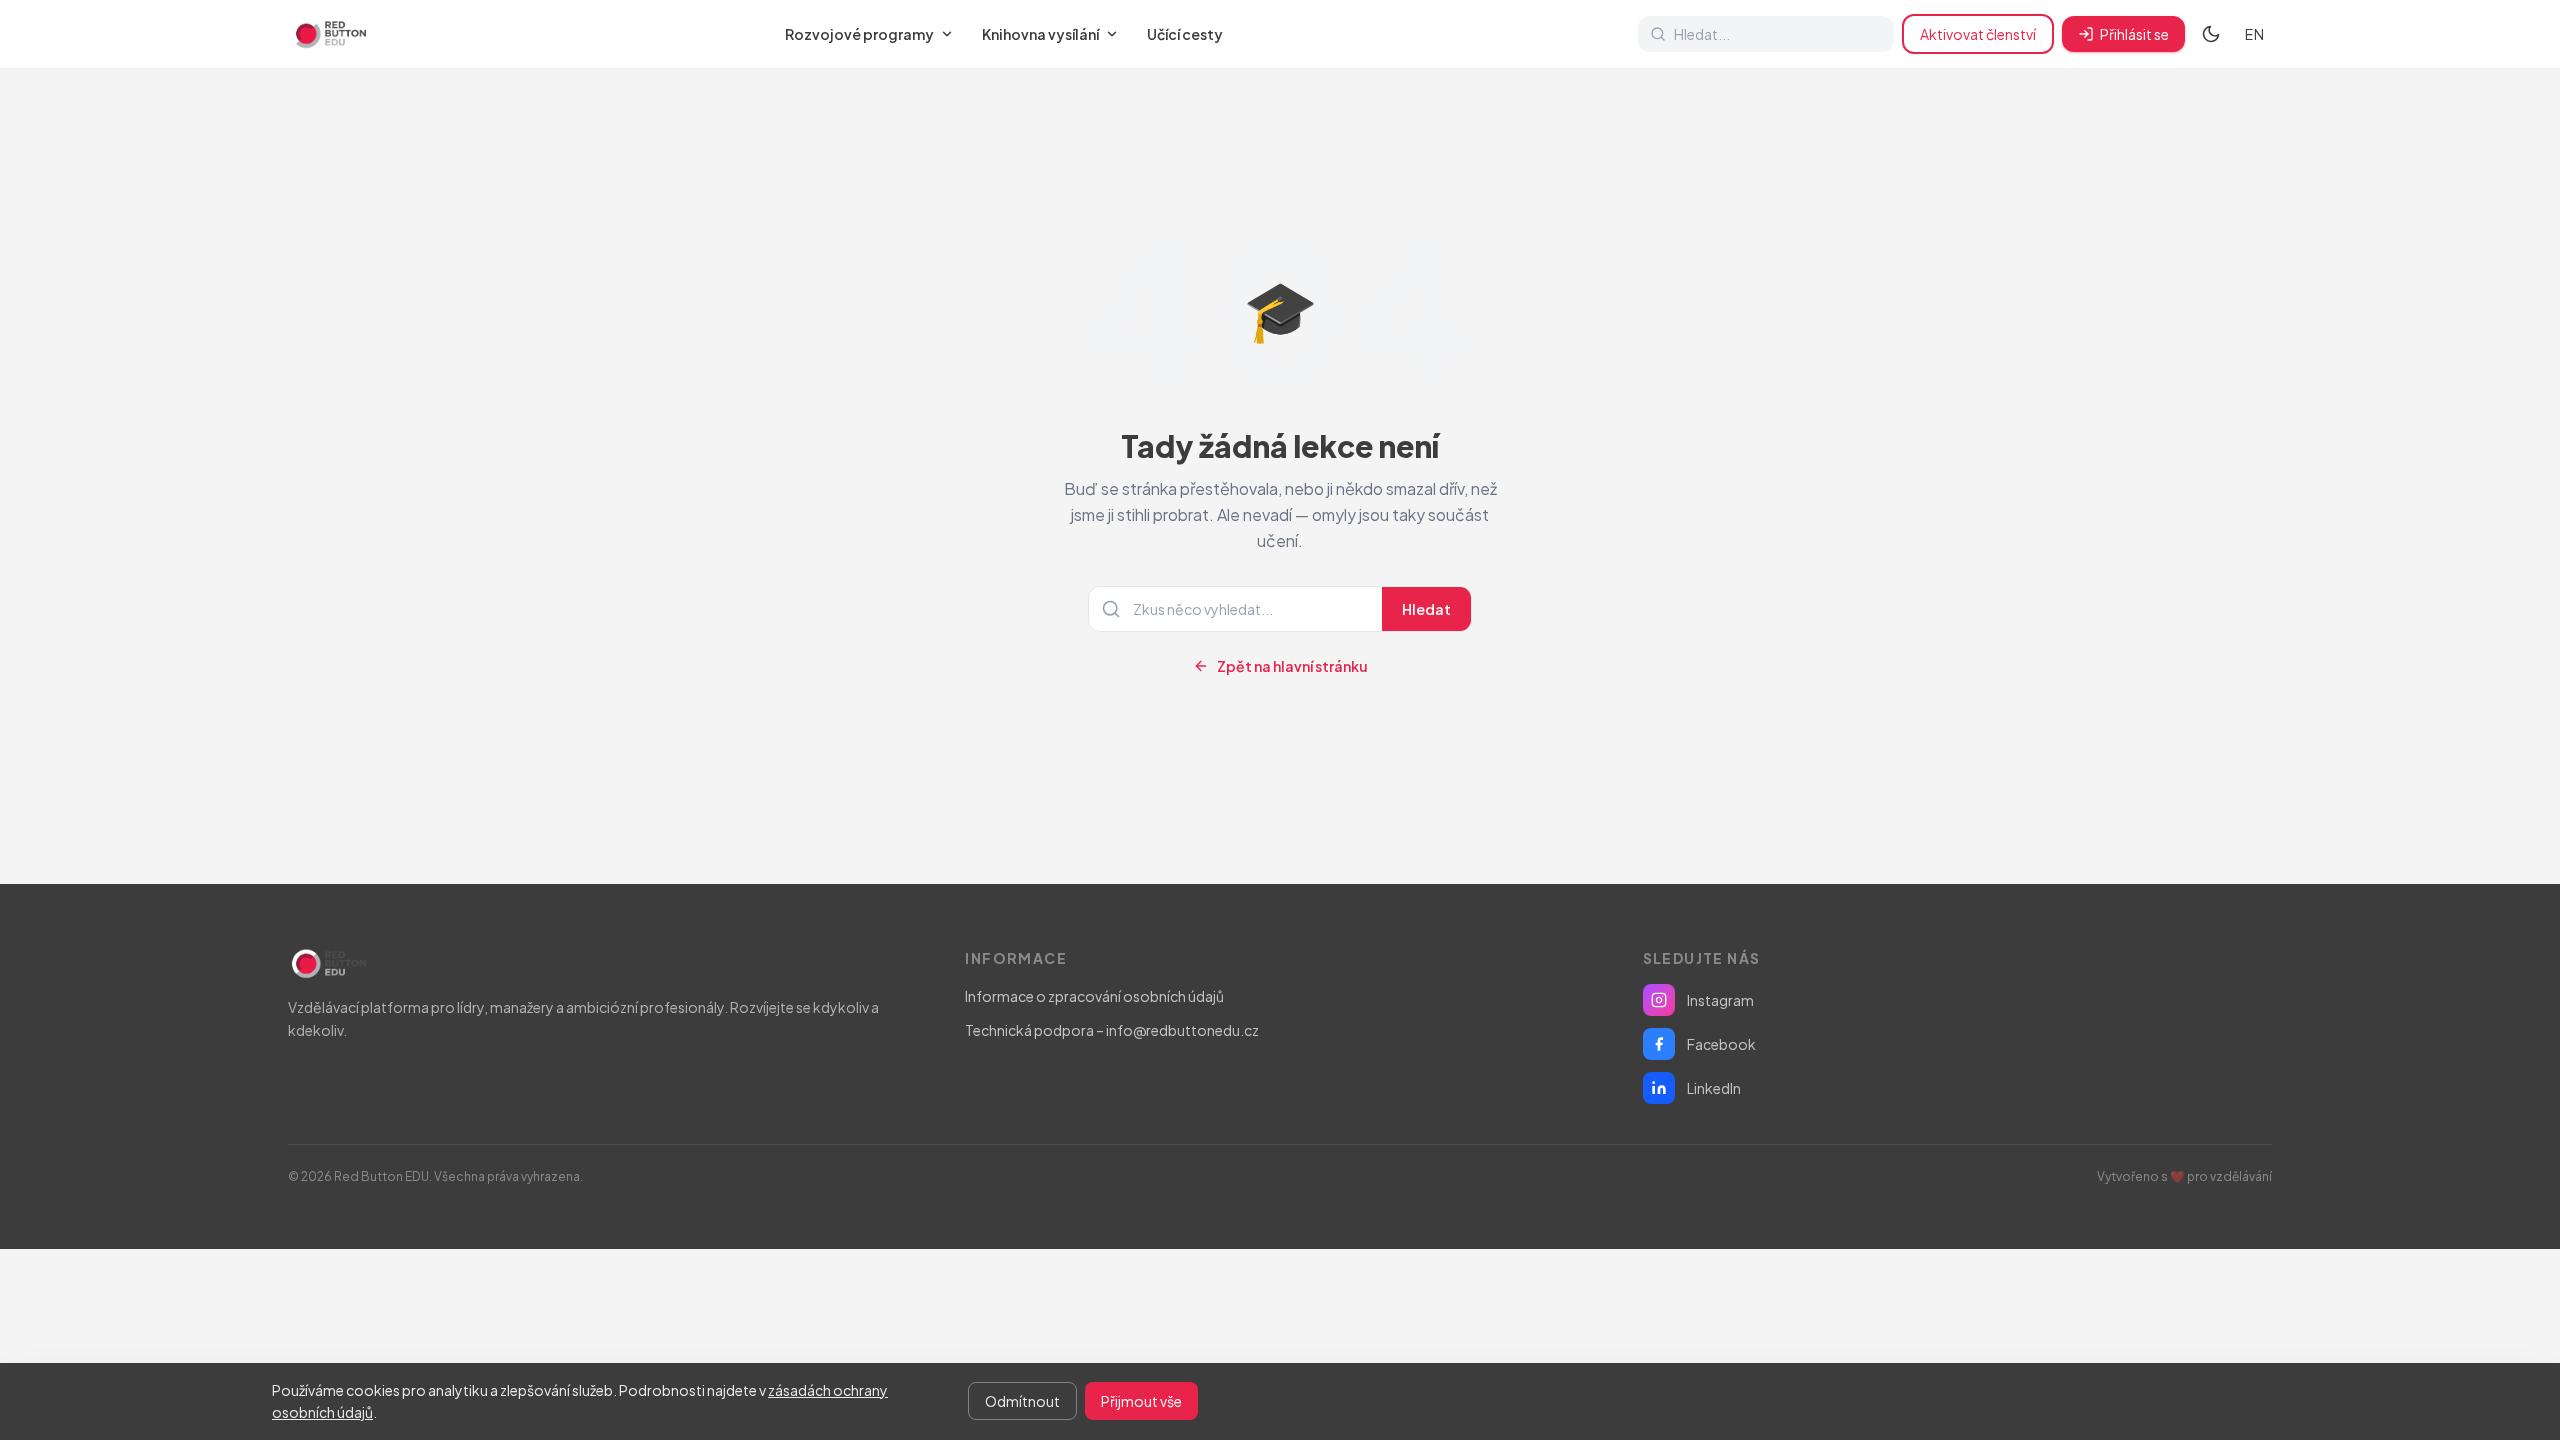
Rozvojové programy (859, 34)
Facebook (1721, 1044)
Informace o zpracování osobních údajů (1094, 996)
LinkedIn (1714, 1088)
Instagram (1720, 1000)
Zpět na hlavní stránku (1292, 666)
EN (2254, 34)
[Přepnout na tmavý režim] (2211, 34)
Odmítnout (1022, 1401)
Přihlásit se (2134, 34)
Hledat (1426, 609)
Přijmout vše (1141, 1401)
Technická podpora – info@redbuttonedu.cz (1112, 1030)
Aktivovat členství (1978, 34)
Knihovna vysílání (1040, 34)
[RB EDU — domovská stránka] (329, 34)
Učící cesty (1185, 34)
